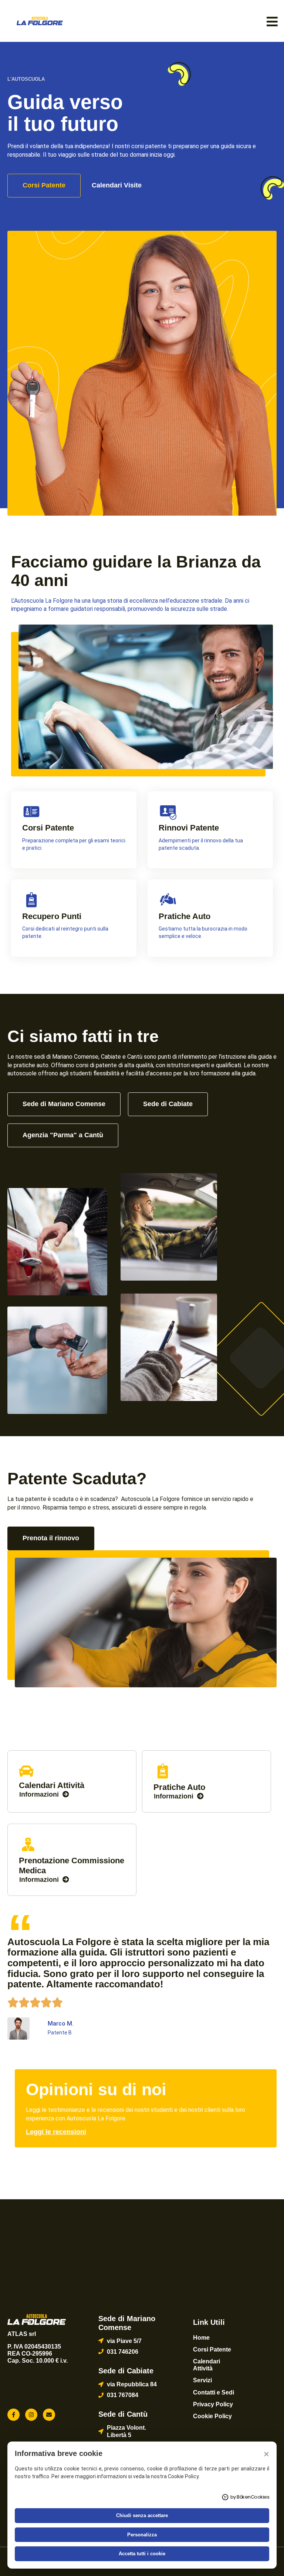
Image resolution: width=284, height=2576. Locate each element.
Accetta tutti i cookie (142, 2554)
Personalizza (142, 2535)
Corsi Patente (48, 828)
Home (201, 2338)
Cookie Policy (212, 2416)
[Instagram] (31, 2415)
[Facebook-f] (13, 2415)
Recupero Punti (52, 916)
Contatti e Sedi (214, 2392)
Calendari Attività (207, 2365)
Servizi (202, 2380)
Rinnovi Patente (189, 828)
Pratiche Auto (185, 916)
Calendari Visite (117, 185)
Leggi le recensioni (56, 2132)
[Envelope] (49, 2415)
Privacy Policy (213, 2404)
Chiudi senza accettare (142, 2515)
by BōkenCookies (250, 2497)
